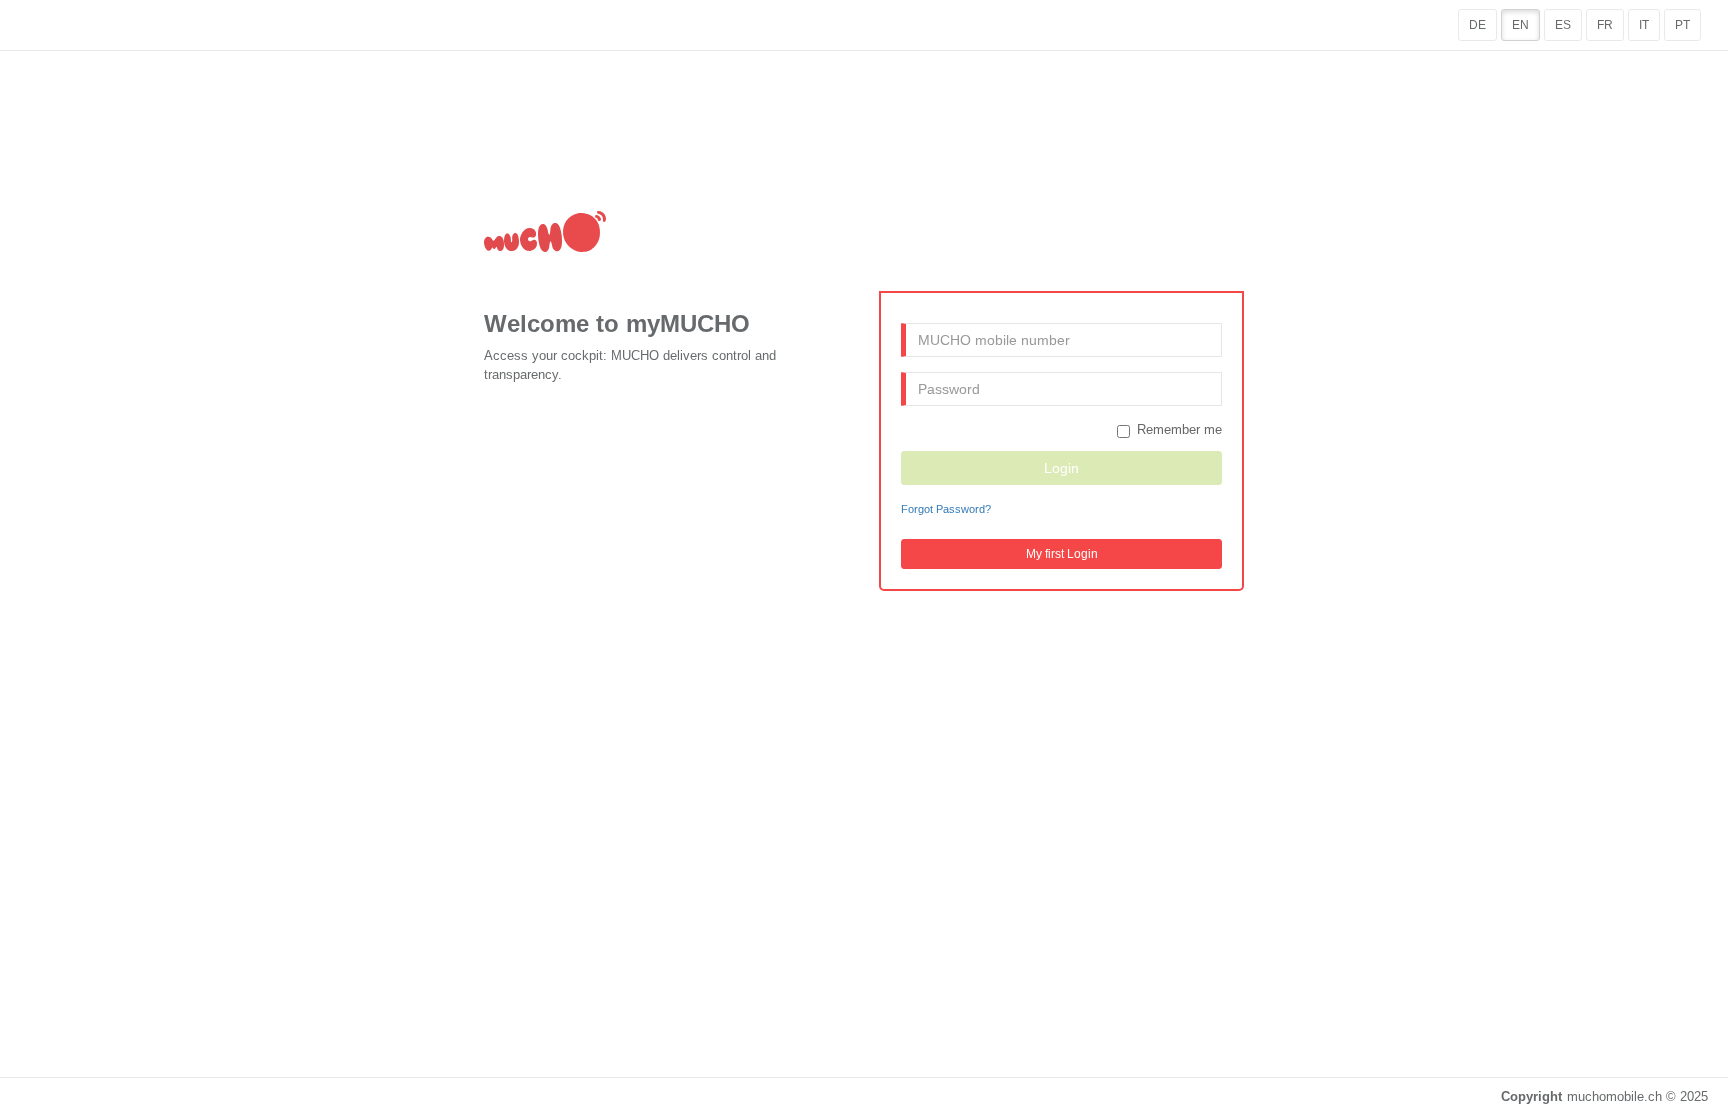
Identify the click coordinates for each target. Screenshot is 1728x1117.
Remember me (1179, 429)
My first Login (1062, 554)
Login (1061, 468)
